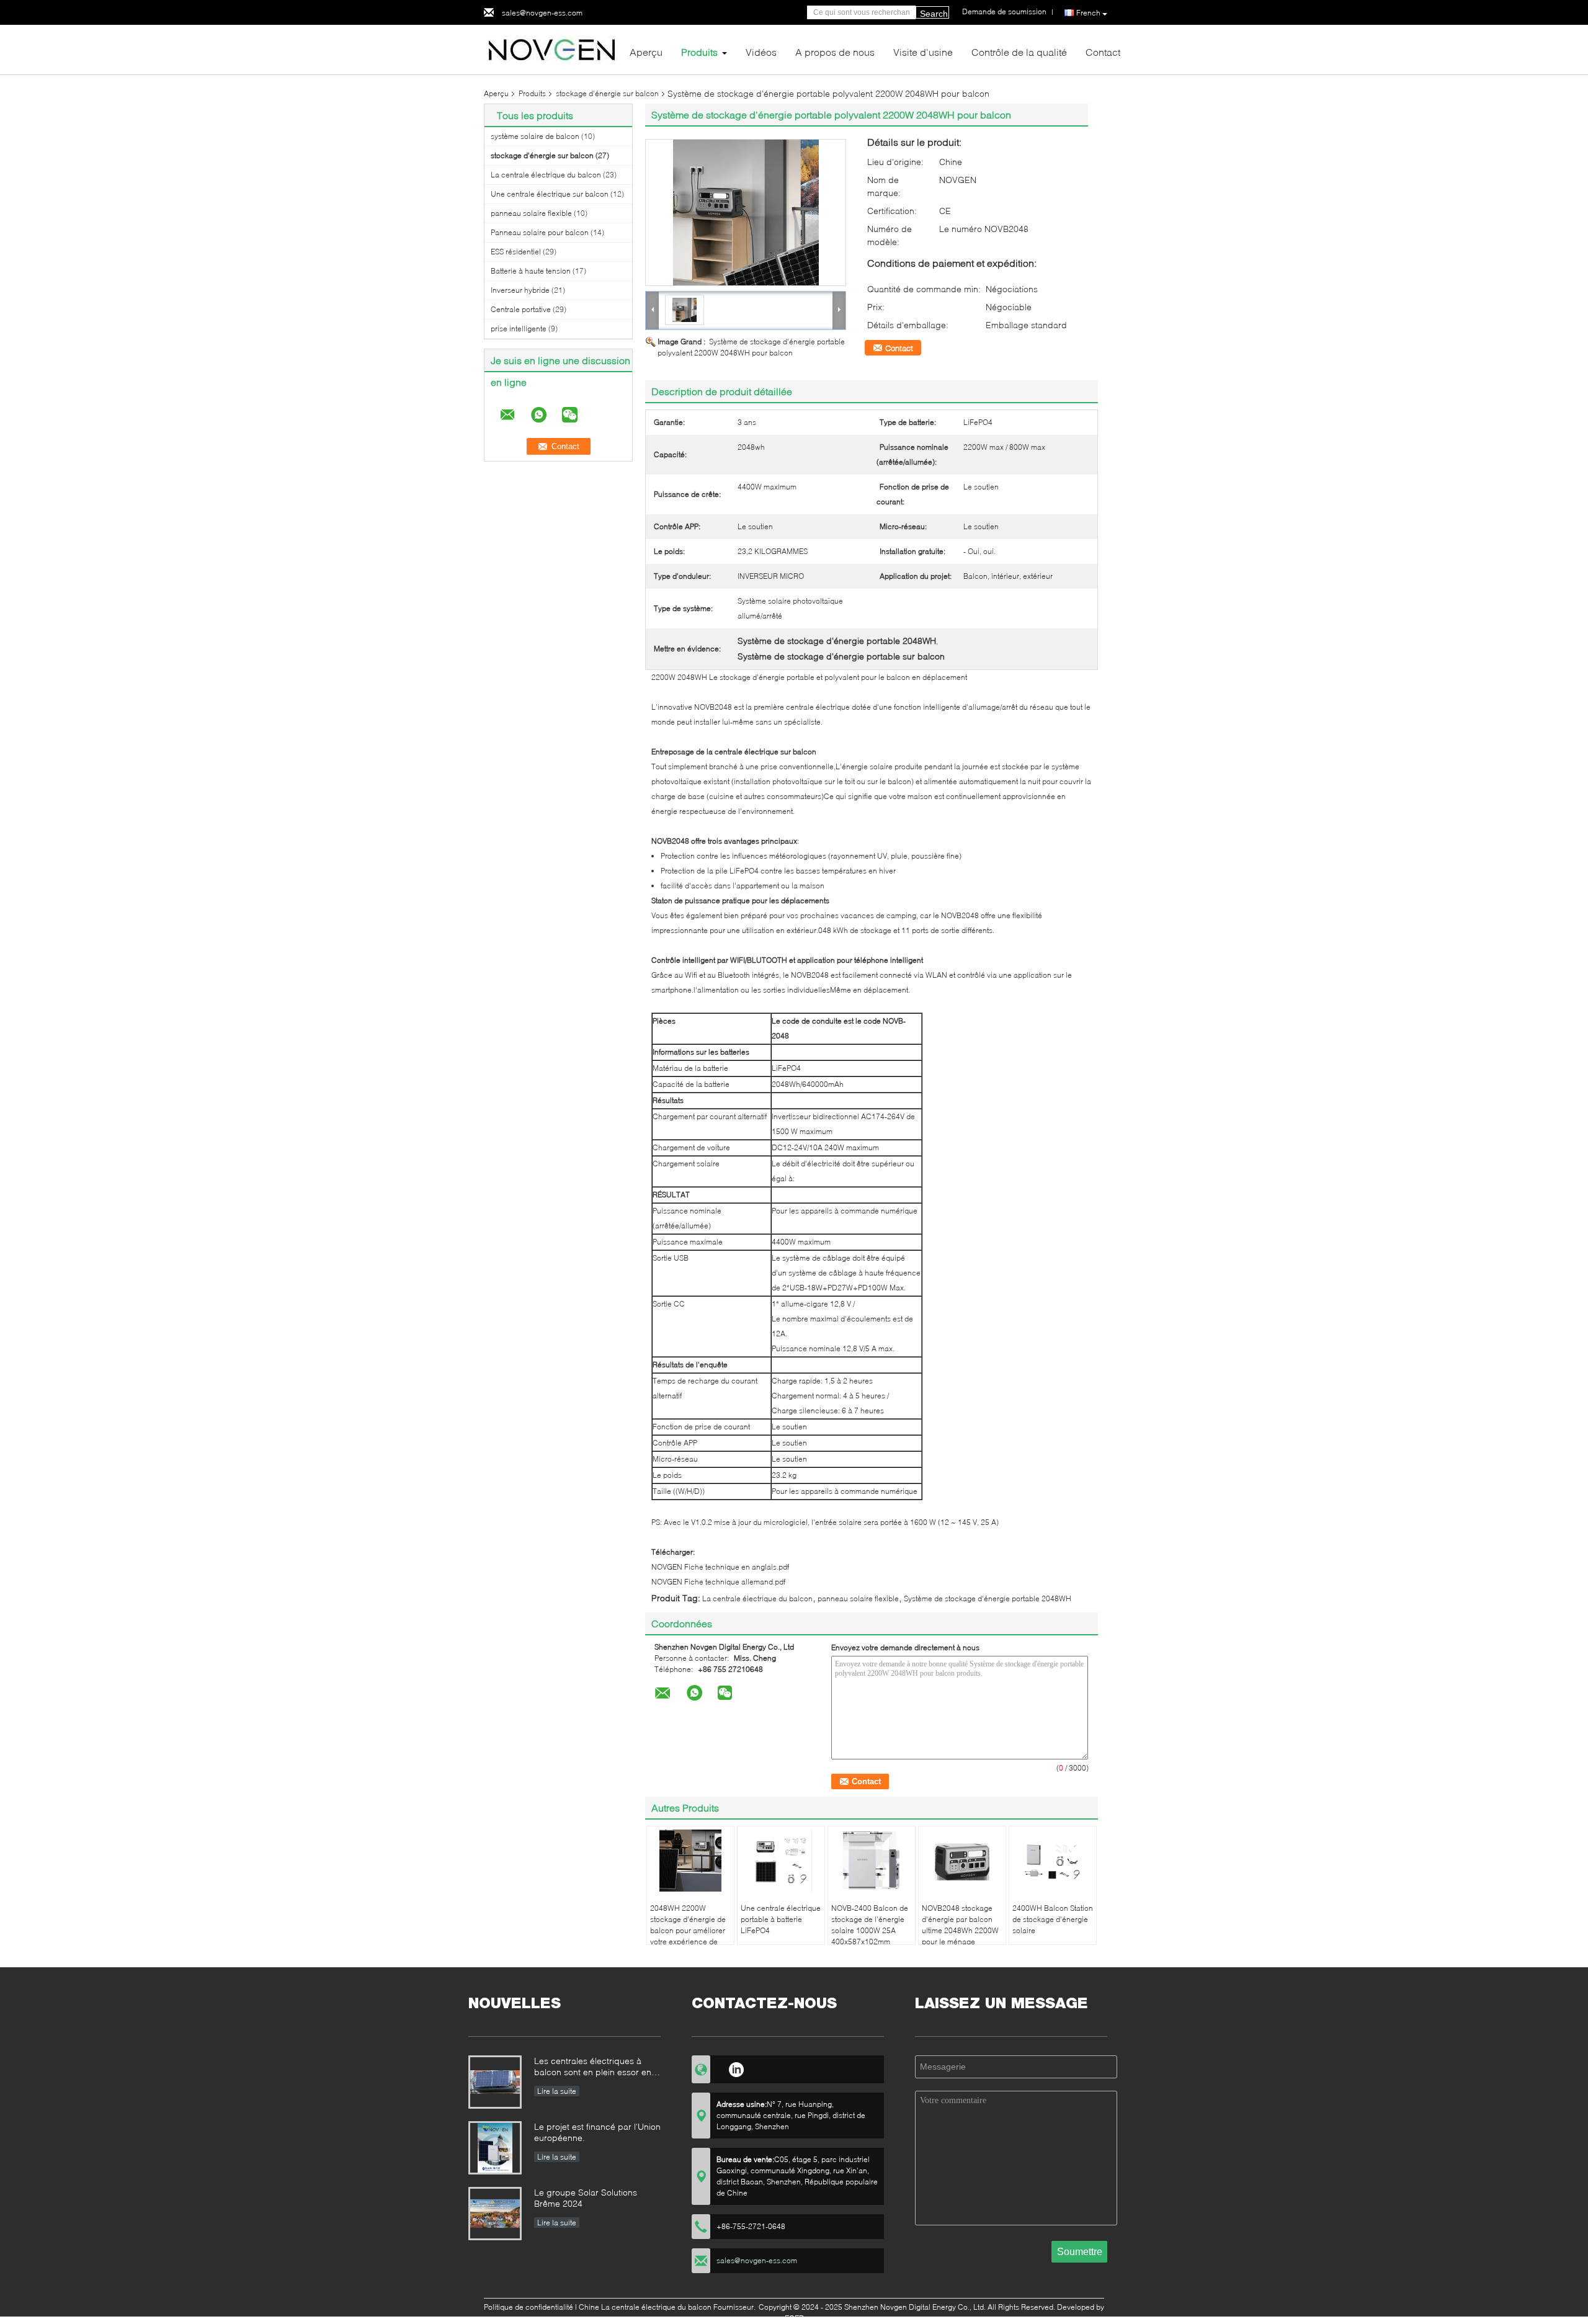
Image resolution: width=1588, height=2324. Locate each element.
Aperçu (646, 52)
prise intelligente (519, 328)
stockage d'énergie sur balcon (607, 93)
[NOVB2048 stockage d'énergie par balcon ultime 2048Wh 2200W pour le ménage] (962, 1861)
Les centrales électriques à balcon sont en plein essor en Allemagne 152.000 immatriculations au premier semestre (593, 2067)
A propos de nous (835, 52)
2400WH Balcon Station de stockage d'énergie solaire (1053, 1919)
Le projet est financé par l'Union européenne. (597, 2132)
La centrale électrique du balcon (546, 175)
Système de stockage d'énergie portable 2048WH (988, 1598)
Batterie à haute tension (531, 271)
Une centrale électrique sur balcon (550, 194)
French (1088, 13)
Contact (1103, 52)
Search (934, 14)
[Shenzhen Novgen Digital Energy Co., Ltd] (552, 49)
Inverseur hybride (520, 290)
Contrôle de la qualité (1019, 52)
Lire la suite (557, 2091)
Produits (699, 52)
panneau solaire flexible (531, 213)
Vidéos (761, 52)
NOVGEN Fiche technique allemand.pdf (718, 1582)
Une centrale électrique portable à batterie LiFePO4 (781, 1919)
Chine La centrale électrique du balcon (645, 2307)
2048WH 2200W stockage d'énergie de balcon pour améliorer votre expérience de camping (688, 1930)
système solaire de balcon (535, 136)
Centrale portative (521, 309)
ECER (794, 2318)
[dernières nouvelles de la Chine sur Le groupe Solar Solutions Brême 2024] (495, 2214)
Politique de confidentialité (529, 2307)
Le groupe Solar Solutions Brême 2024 (586, 2198)
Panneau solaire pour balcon (540, 232)
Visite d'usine (923, 52)
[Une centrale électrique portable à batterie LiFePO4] (781, 1861)
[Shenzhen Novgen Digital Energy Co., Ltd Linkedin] (736, 2068)
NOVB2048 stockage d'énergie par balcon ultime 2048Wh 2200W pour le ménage (960, 1925)
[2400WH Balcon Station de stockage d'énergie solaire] (1053, 1861)
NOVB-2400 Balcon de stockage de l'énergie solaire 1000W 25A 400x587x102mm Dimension (870, 1930)
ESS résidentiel (516, 252)
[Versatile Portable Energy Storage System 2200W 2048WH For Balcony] (746, 212)
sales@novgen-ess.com (542, 13)
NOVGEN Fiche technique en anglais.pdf (720, 1567)
